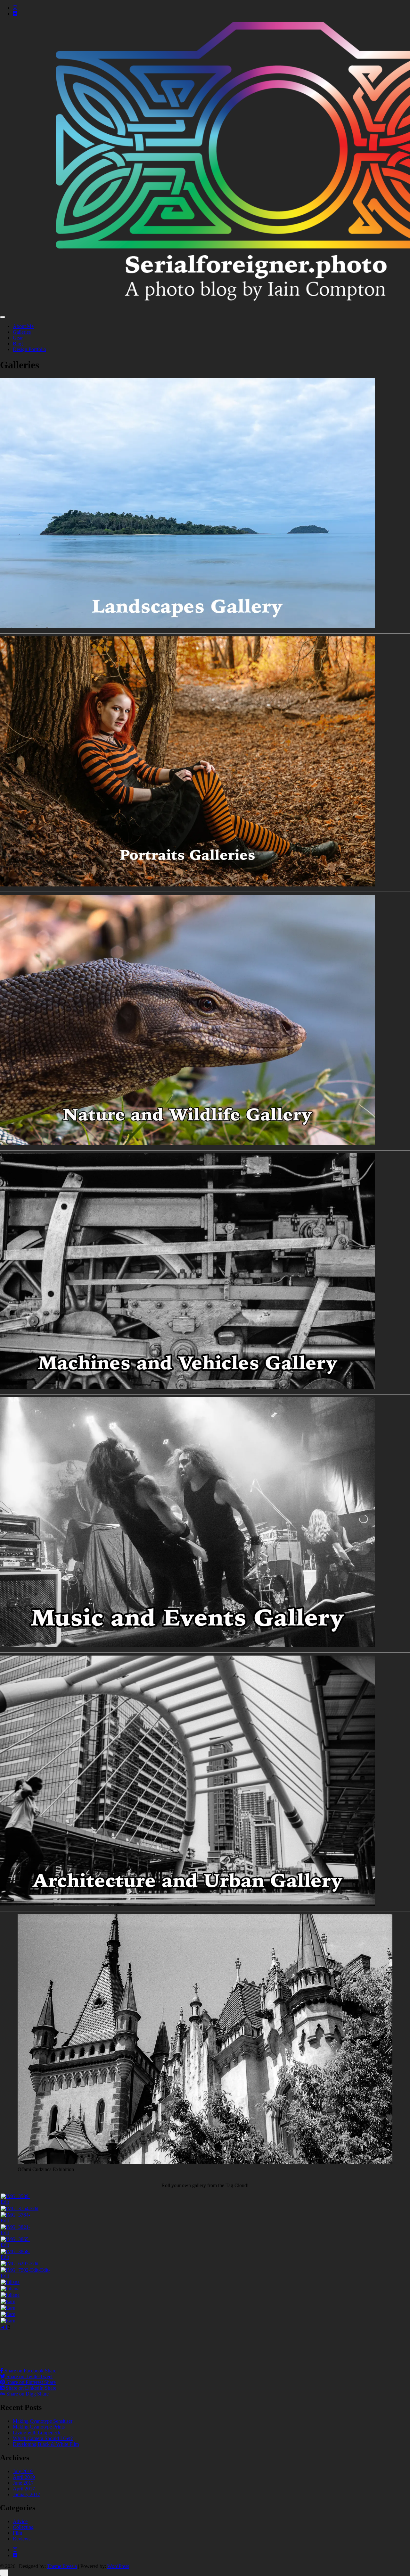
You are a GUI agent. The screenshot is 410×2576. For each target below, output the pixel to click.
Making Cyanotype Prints (39, 2427)
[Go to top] (4, 2573)
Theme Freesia (62, 2566)
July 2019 (23, 2471)
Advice (20, 2521)
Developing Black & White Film (46, 2444)
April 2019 (24, 2477)
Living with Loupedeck (37, 2433)
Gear (18, 338)
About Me (23, 326)
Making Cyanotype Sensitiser (43, 2421)
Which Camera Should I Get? (43, 2438)
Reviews (22, 2539)
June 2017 (23, 2483)
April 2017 (24, 2489)
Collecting (23, 2527)
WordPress (118, 2566)
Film (17, 2533)
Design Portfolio (29, 349)
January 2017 (26, 2494)
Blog (18, 344)
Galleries (22, 332)
